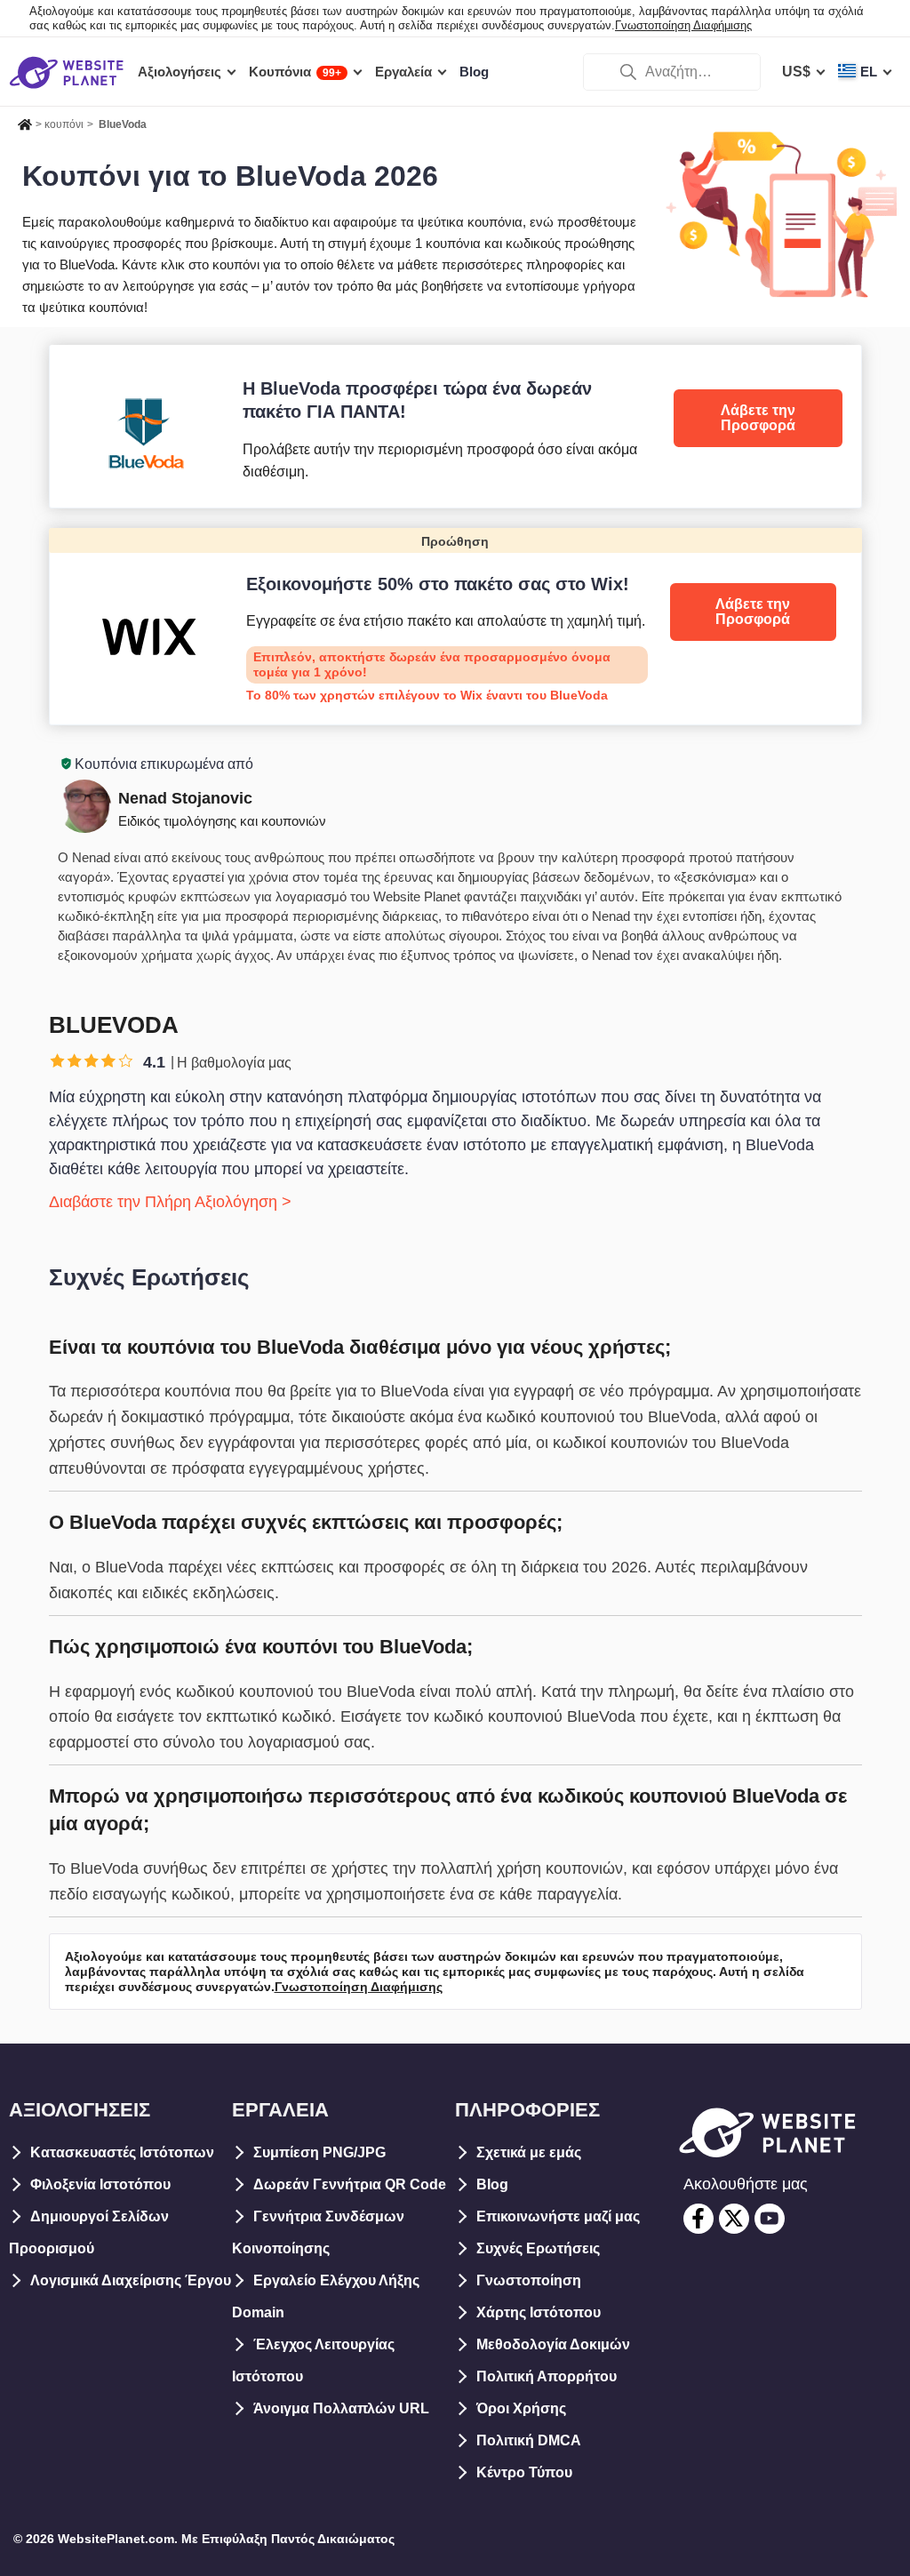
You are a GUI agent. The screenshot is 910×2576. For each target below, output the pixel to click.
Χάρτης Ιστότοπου (539, 2312)
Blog (492, 2184)
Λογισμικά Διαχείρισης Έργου (131, 2280)
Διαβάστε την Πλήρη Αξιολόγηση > (170, 1202)
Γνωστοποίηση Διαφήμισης (683, 25)
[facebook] (698, 2219)
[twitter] (734, 2219)
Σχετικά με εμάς (529, 2152)
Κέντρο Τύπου (524, 2472)
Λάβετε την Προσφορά (758, 418)
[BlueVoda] (455, 426)
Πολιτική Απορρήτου (547, 2376)
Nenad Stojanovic (185, 798)
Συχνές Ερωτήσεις (538, 2248)
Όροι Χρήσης (521, 2408)
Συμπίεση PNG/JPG (319, 2152)
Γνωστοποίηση (529, 2280)
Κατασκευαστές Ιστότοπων (122, 2152)
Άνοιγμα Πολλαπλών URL (341, 2408)
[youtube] (770, 2219)
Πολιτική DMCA (529, 2440)
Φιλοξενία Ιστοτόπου (100, 2184)
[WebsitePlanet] (25, 122)
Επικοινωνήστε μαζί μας (558, 2216)
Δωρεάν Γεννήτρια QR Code (350, 2184)
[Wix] (455, 626)
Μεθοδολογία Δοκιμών (553, 2344)
